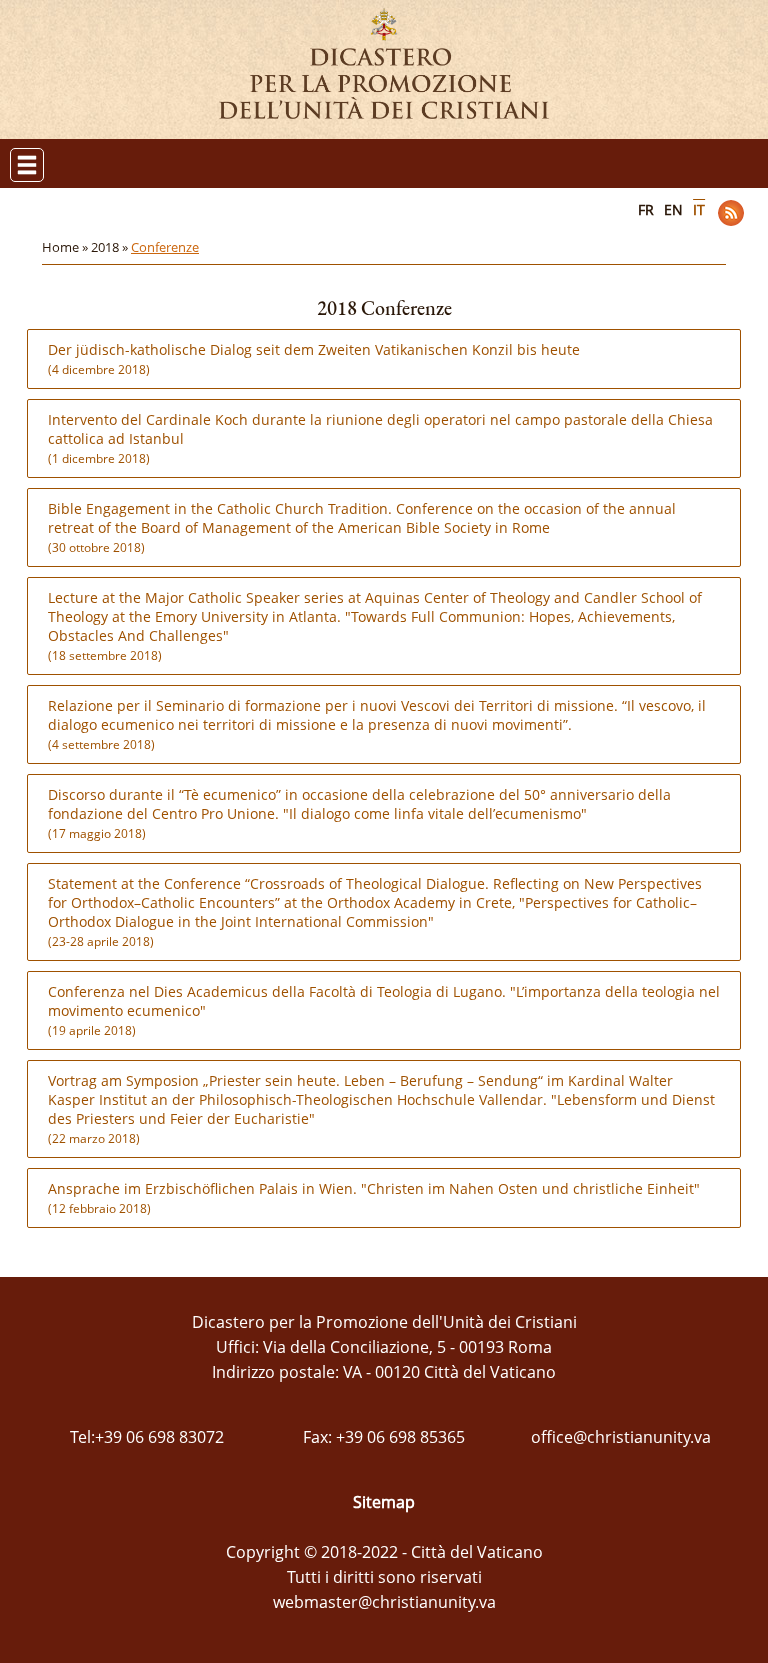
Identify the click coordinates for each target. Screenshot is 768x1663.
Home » (66, 247)
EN (673, 209)
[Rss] (731, 213)
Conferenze (165, 247)
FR (646, 209)
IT (699, 209)
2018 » (111, 247)
